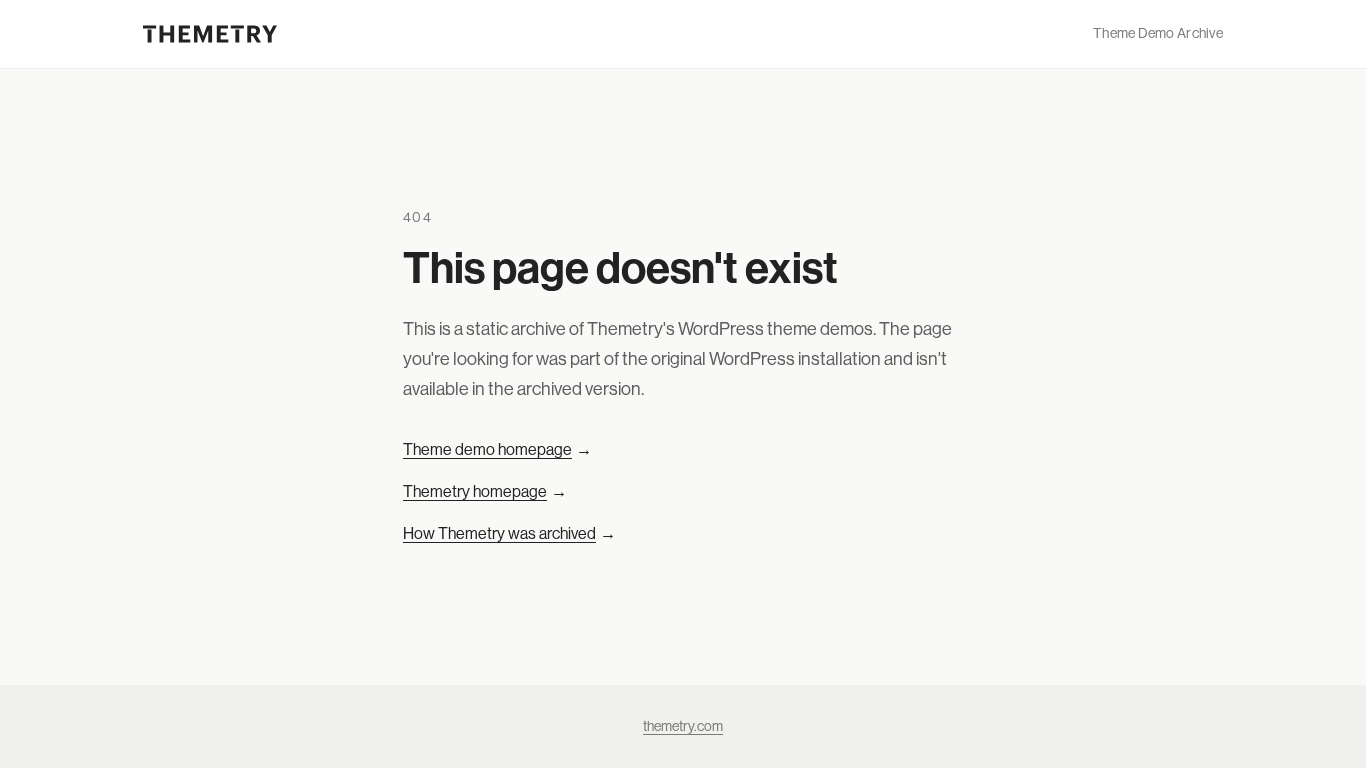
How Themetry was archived (509, 533)
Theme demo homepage (497, 449)
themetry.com (683, 726)
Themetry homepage (485, 491)
